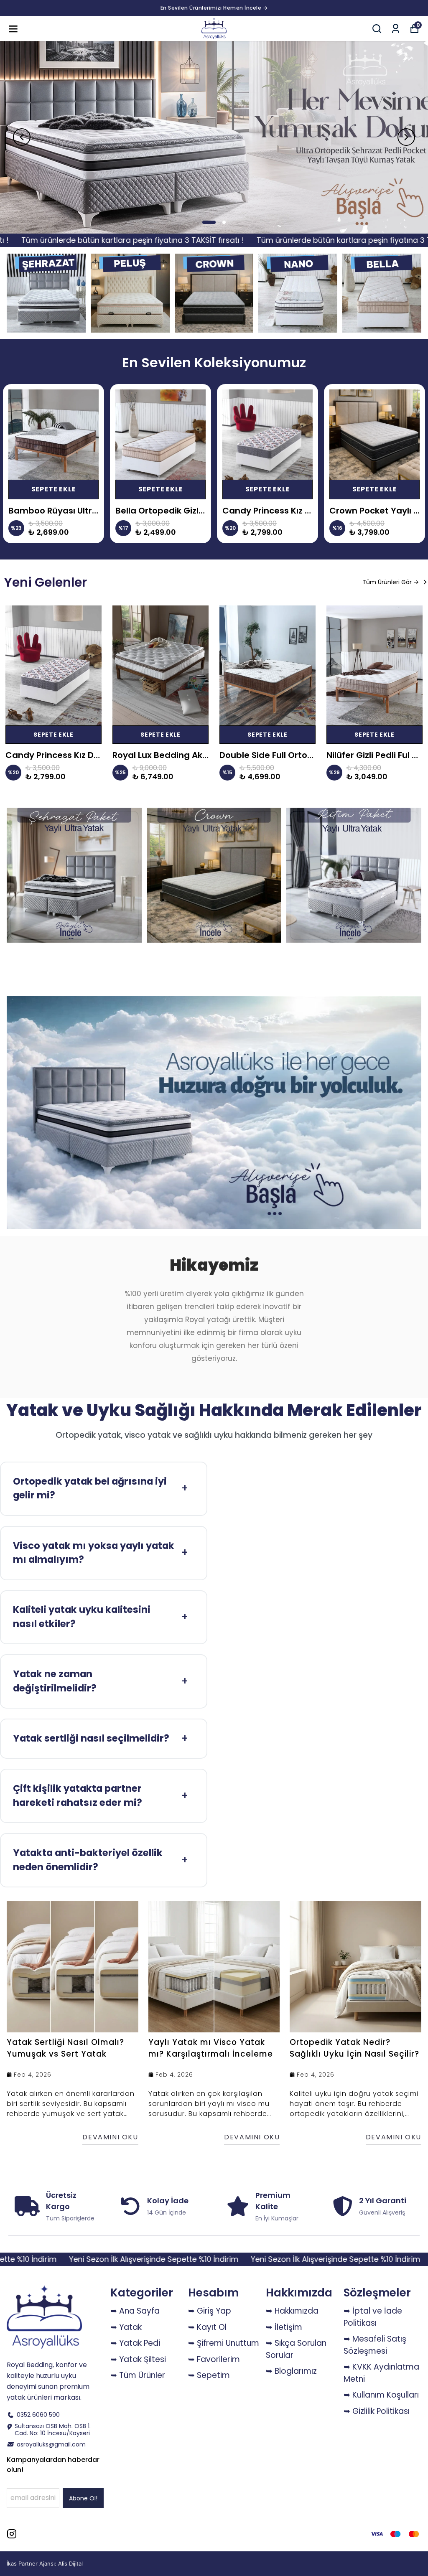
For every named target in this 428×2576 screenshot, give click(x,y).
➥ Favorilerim (214, 2359)
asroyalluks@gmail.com (51, 2445)
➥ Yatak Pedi (135, 2343)
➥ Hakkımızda (292, 2311)
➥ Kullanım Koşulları (381, 2395)
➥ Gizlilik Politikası (377, 2411)
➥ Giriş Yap (210, 2311)
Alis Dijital (70, 2563)
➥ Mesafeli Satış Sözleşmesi (375, 2345)
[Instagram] (12, 2534)
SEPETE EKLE (54, 489)
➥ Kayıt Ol (207, 2327)
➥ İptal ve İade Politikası (373, 2317)
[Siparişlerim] (396, 29)
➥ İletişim (284, 2327)
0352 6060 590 (38, 2415)
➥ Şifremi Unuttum (224, 2343)
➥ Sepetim (209, 2375)
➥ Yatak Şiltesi (138, 2359)
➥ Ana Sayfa (135, 2311)
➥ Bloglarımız (291, 2371)
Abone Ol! (83, 2498)
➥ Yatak (126, 2327)
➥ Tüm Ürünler (138, 2375)
